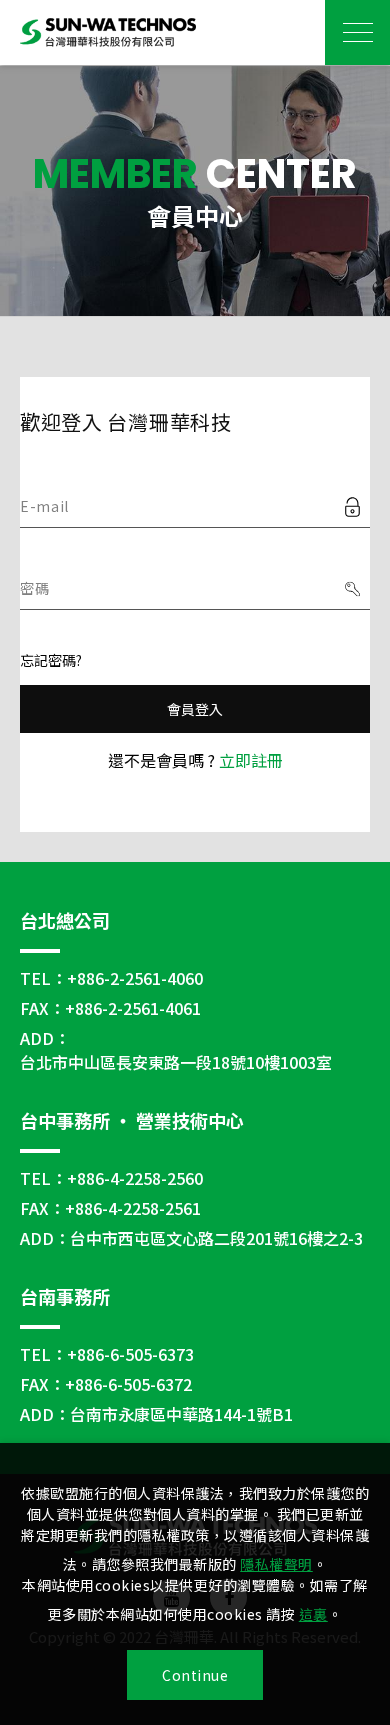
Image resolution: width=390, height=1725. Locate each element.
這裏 (313, 1614)
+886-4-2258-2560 (135, 1178)
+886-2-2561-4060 (135, 978)
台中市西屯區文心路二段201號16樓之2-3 (216, 1238)
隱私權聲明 (276, 1564)
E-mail (44, 506)
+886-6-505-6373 (130, 1354)
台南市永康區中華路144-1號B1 (181, 1414)
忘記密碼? (51, 660)
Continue (195, 1675)
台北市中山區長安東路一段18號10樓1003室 (176, 1062)
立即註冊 (251, 760)
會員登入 (195, 709)
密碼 (34, 588)
